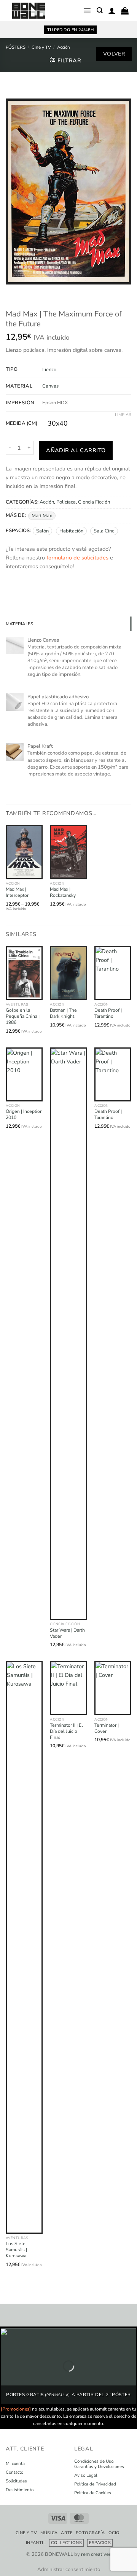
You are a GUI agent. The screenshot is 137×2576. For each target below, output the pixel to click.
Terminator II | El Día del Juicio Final (66, 1731)
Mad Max (42, 516)
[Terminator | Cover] (113, 1688)
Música (49, 2533)
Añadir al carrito (76, 450)
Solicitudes (16, 2481)
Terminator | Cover (107, 1728)
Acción (64, 47)
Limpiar (123, 415)
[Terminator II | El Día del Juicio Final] (68, 1688)
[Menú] (87, 11)
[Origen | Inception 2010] (24, 1075)
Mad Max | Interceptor (17, 892)
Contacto (14, 2473)
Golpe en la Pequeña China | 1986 (23, 1016)
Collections (66, 2543)
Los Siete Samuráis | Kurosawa (16, 2250)
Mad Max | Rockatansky (63, 892)
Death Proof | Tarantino (108, 1013)
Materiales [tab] (19, 624)
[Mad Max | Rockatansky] (68, 852)
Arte (67, 2533)
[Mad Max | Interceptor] (24, 852)
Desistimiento (20, 2490)
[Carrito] (125, 11)
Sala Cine (104, 531)
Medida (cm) (22, 424)
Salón (42, 531)
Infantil (36, 2543)
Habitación (71, 531)
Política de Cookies (93, 2493)
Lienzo (49, 370)
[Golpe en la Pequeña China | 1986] (24, 973)
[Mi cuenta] (112, 11)
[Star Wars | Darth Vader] (68, 1334)
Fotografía (90, 2533)
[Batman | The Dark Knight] (68, 973)
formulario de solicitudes (77, 558)
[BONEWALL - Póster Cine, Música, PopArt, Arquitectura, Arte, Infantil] (29, 11)
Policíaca (66, 502)
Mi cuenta (15, 2464)
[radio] (58, 424)
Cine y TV (41, 47)
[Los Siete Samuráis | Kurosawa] (24, 1947)
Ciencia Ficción (94, 502)
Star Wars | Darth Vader (67, 1633)
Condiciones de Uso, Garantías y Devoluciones (99, 2464)
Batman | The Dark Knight (63, 1013)
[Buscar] (100, 10)
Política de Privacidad (95, 2484)
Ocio (114, 2533)
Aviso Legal (86, 2476)
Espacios (100, 2543)
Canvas (50, 386)
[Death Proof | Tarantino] (113, 973)
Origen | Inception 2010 (24, 1115)
